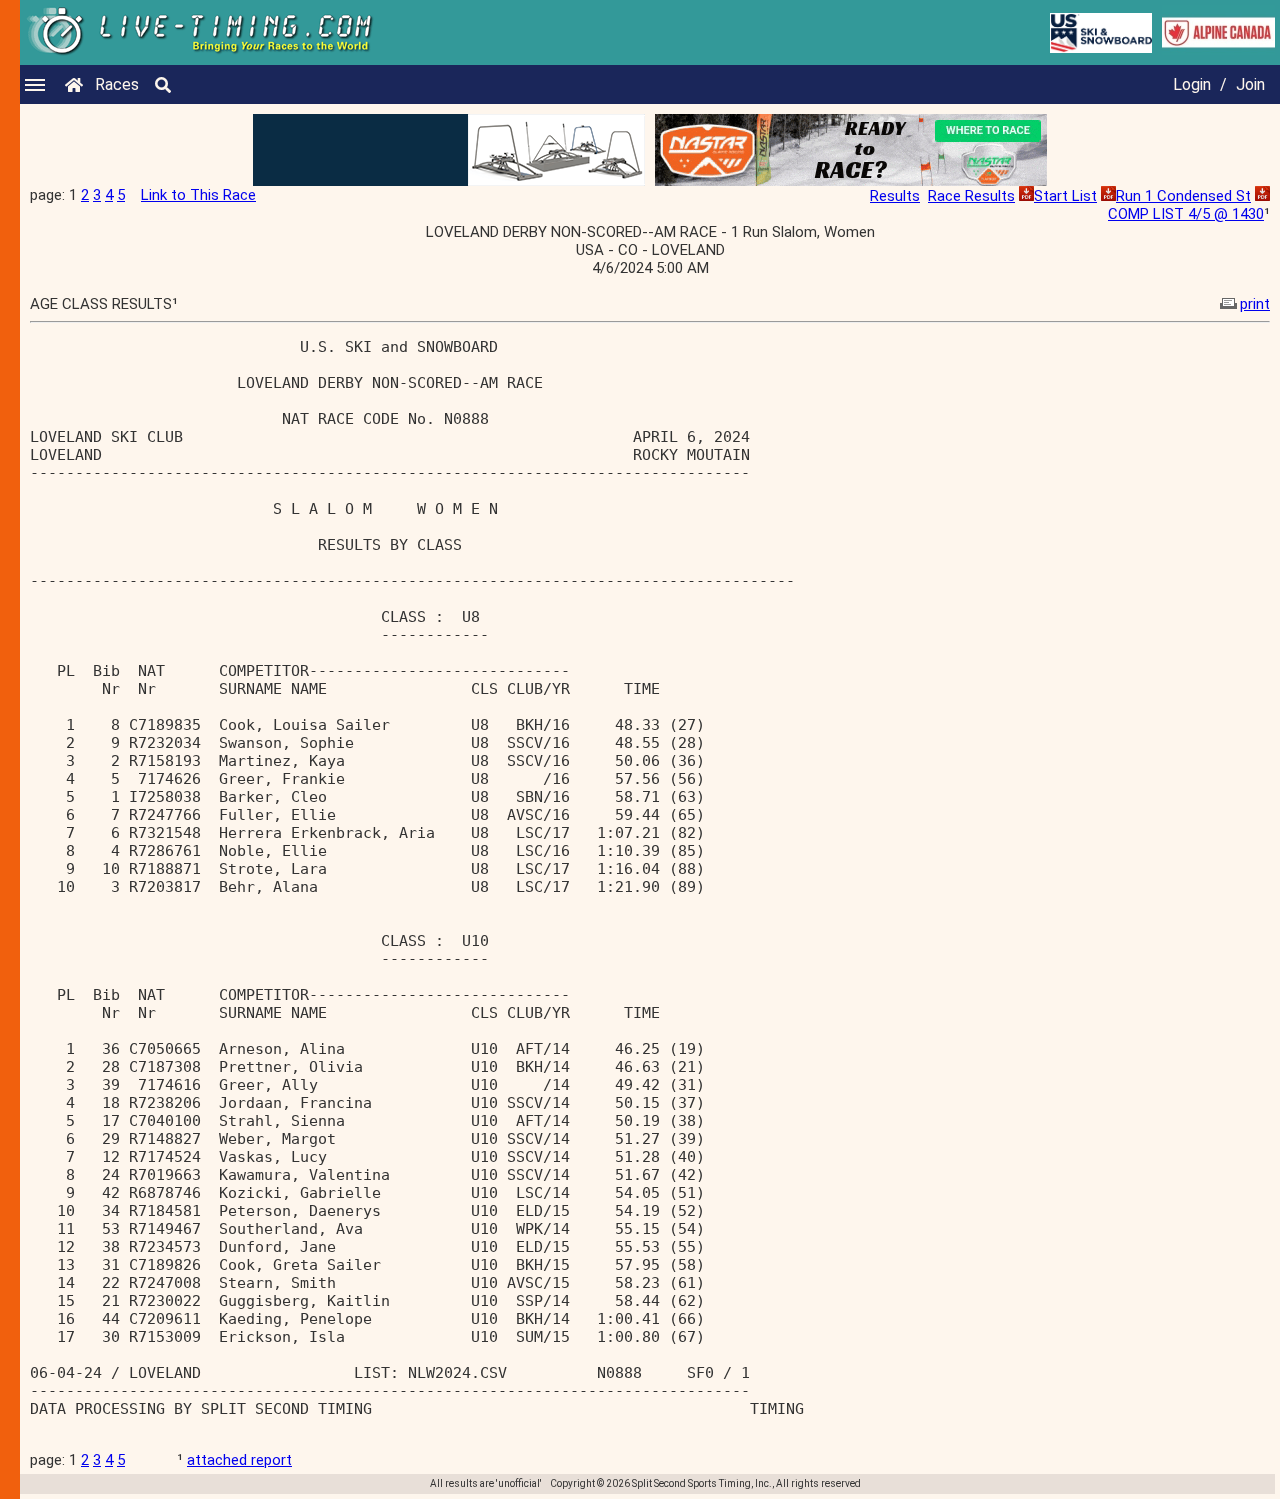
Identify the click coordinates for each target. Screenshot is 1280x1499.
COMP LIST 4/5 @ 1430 (1186, 214)
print (1255, 304)
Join (1250, 84)
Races (117, 84)
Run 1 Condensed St (1183, 196)
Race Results (971, 196)
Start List (1065, 196)
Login (1192, 84)
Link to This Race (198, 195)
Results (895, 196)
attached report (239, 1460)
